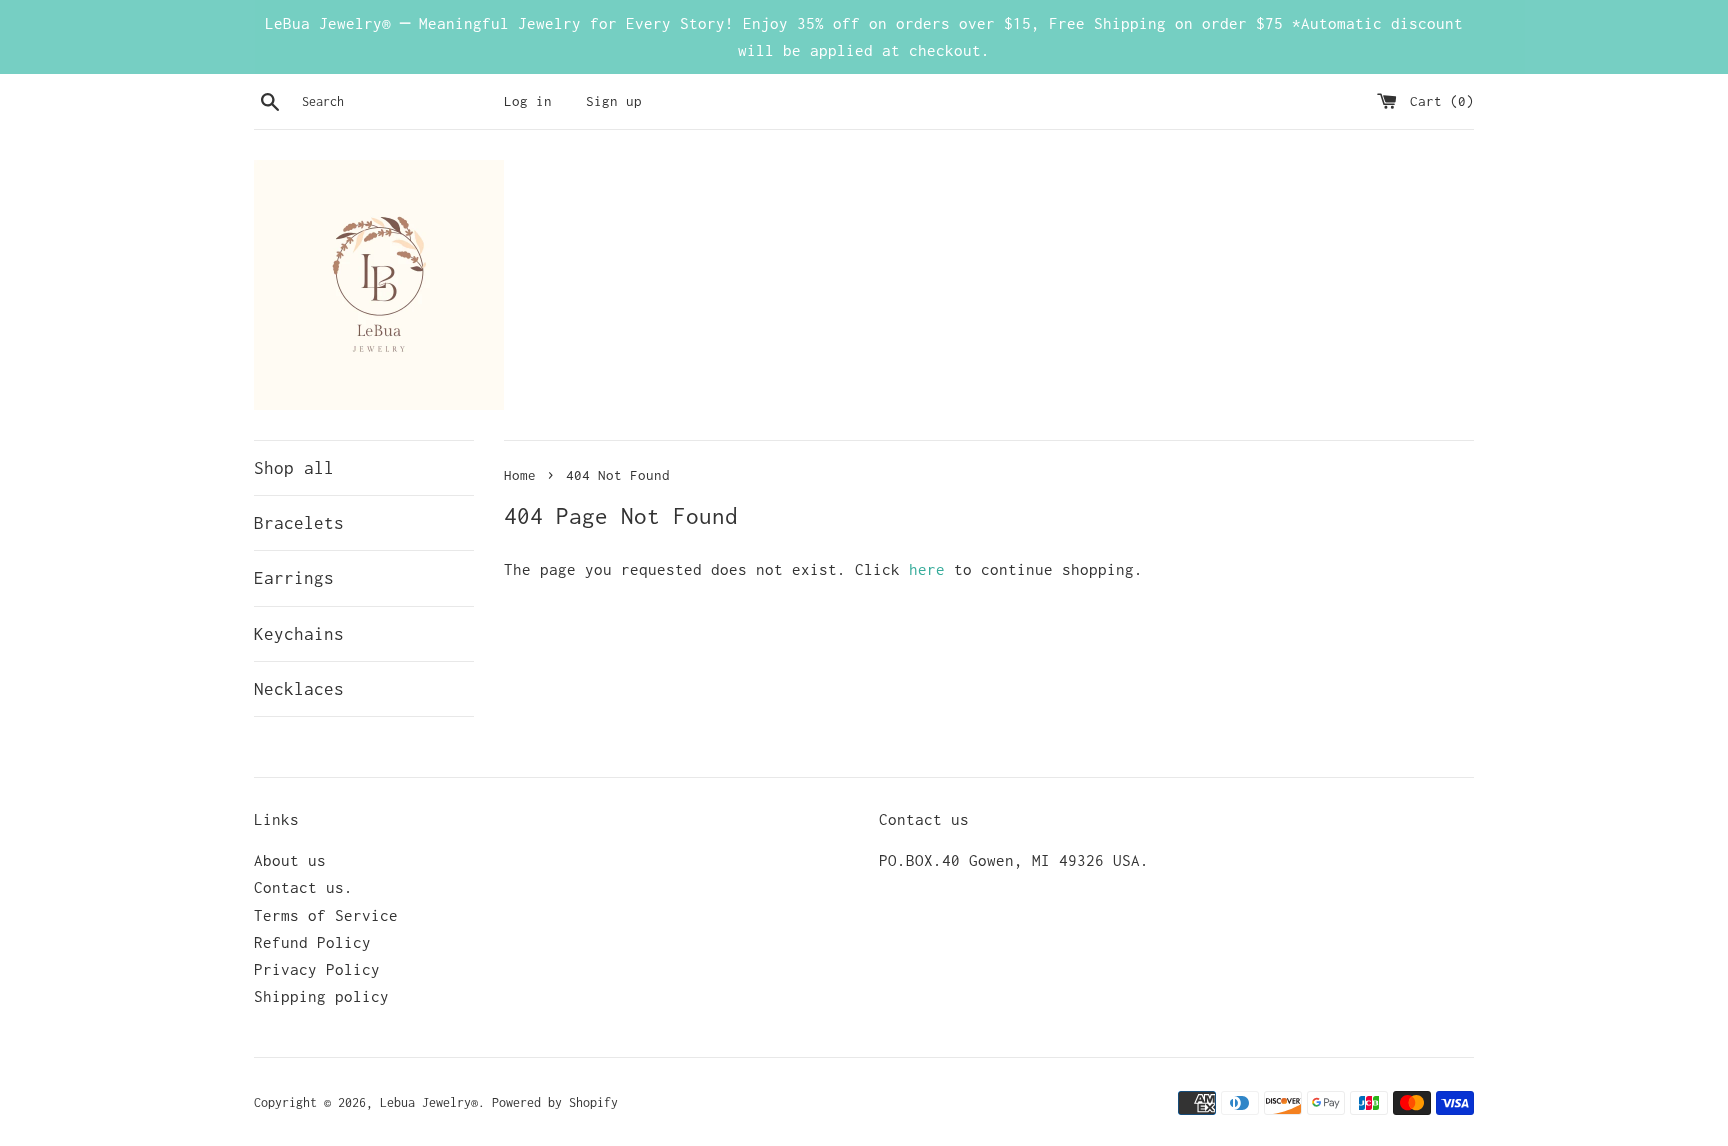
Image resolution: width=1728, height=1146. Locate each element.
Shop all (294, 468)
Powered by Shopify (555, 1102)
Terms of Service (326, 915)
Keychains (299, 634)
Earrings (294, 578)
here (927, 569)
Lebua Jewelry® (429, 1102)
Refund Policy (312, 942)
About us (290, 860)
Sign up (614, 101)
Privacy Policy (317, 969)
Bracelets (299, 523)
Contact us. (303, 887)
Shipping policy (321, 996)
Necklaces (299, 689)
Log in (528, 101)
